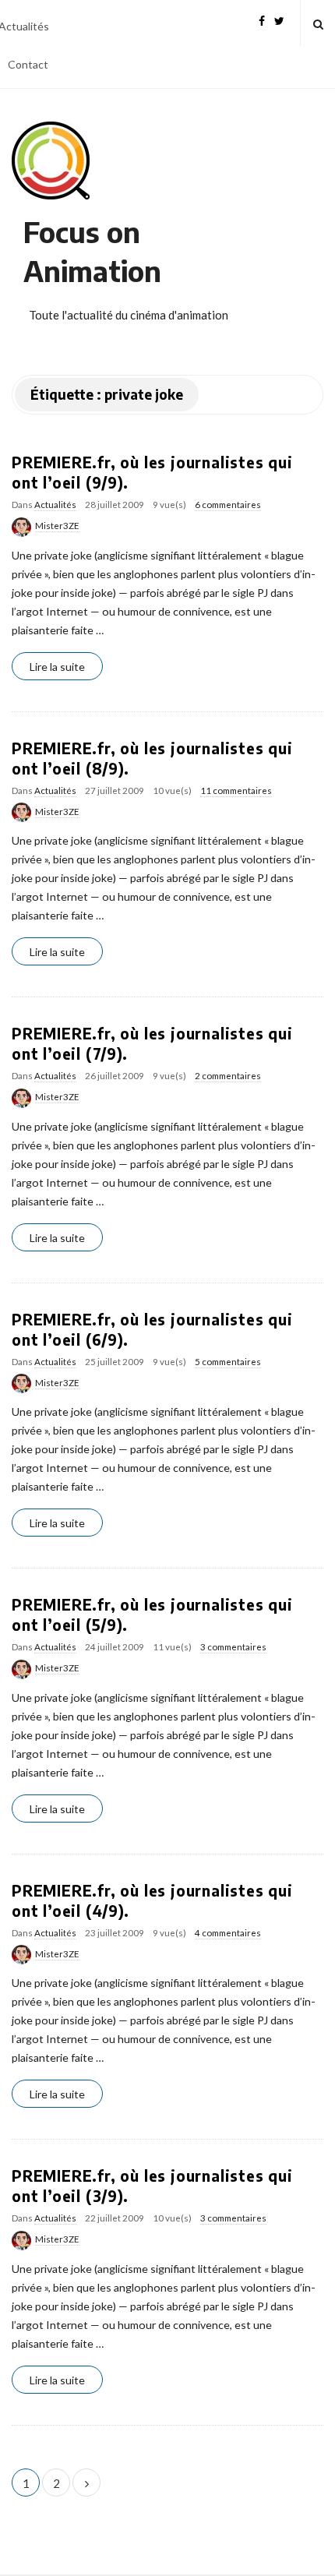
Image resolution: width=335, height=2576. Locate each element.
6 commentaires (228, 505)
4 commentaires (228, 1933)
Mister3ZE (57, 526)
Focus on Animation (92, 251)
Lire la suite (57, 667)
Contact (28, 64)
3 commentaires (233, 1647)
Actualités (55, 505)
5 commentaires (228, 1362)
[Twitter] (279, 19)
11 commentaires (236, 790)
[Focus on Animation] (51, 161)
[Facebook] (262, 19)
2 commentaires (228, 1076)
